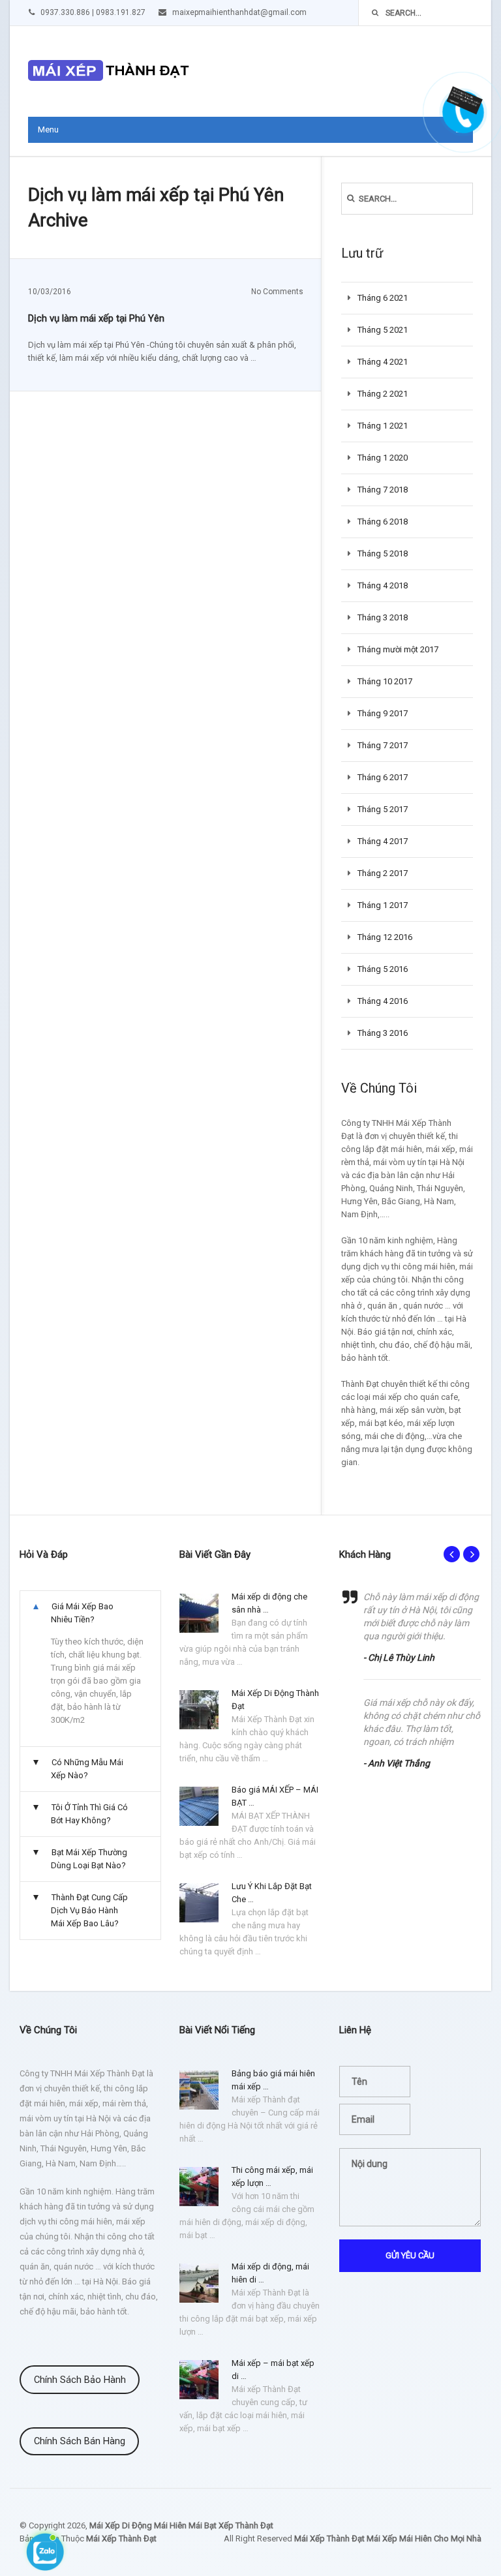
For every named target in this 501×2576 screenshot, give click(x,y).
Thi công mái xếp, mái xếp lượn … (272, 2176)
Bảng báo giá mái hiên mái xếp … (273, 2080)
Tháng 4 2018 (383, 585)
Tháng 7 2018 (383, 490)
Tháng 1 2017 (383, 905)
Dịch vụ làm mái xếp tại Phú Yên (96, 318)
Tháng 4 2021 (383, 362)
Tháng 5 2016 (383, 969)
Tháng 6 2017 (383, 777)
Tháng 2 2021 (383, 394)
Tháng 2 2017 (383, 873)
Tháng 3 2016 (383, 1033)
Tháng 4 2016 (383, 1001)
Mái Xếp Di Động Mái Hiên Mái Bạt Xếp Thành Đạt (181, 2525)
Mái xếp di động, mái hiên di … (270, 2273)
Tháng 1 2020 (383, 458)
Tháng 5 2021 (383, 330)
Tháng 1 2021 (383, 426)
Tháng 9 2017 (383, 713)
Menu (48, 129)
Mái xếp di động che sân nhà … (269, 1603)
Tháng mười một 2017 (398, 649)
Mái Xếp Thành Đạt (121, 2538)
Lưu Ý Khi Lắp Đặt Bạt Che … (272, 1893)
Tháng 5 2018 (383, 553)
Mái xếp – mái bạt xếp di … (273, 2370)
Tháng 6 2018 (383, 522)
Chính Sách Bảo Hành (80, 2380)
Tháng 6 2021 (383, 298)
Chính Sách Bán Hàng (80, 2441)
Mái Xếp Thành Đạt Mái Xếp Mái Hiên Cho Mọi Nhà (388, 2538)
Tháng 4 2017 (383, 841)
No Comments (277, 292)
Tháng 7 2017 (383, 745)
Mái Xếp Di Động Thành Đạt (275, 1700)
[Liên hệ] (460, 106)
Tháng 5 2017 (383, 809)
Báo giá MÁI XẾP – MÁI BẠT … (275, 1796)
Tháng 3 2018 (383, 617)
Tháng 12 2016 (385, 937)
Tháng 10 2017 (385, 681)
